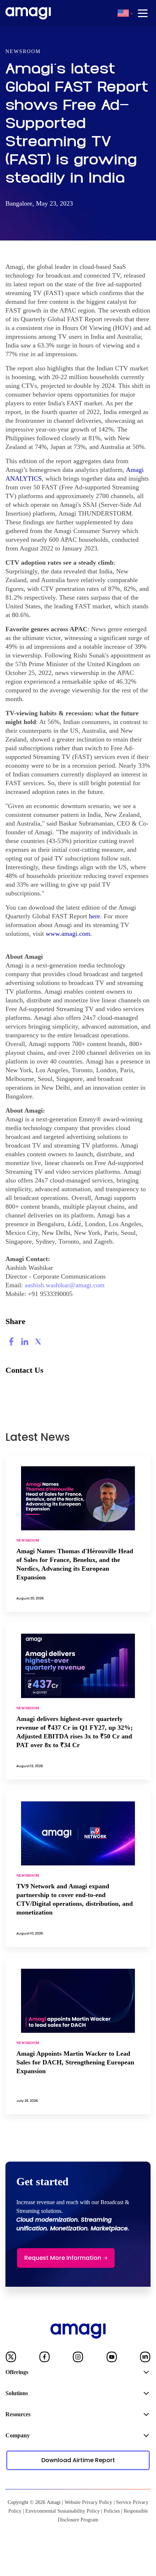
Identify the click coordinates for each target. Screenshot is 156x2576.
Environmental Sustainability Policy (63, 2511)
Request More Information (63, 2258)
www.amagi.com (68, 934)
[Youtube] (112, 2358)
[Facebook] (45, 2358)
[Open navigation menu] (143, 13)
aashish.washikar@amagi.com (65, 1285)
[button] (123, 13)
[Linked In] (145, 2358)
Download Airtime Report (78, 2460)
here (95, 916)
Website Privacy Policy (88, 2502)
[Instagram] (78, 2358)
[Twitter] (11, 2358)
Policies (112, 2511)
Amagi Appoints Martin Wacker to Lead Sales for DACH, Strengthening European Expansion (75, 2062)
